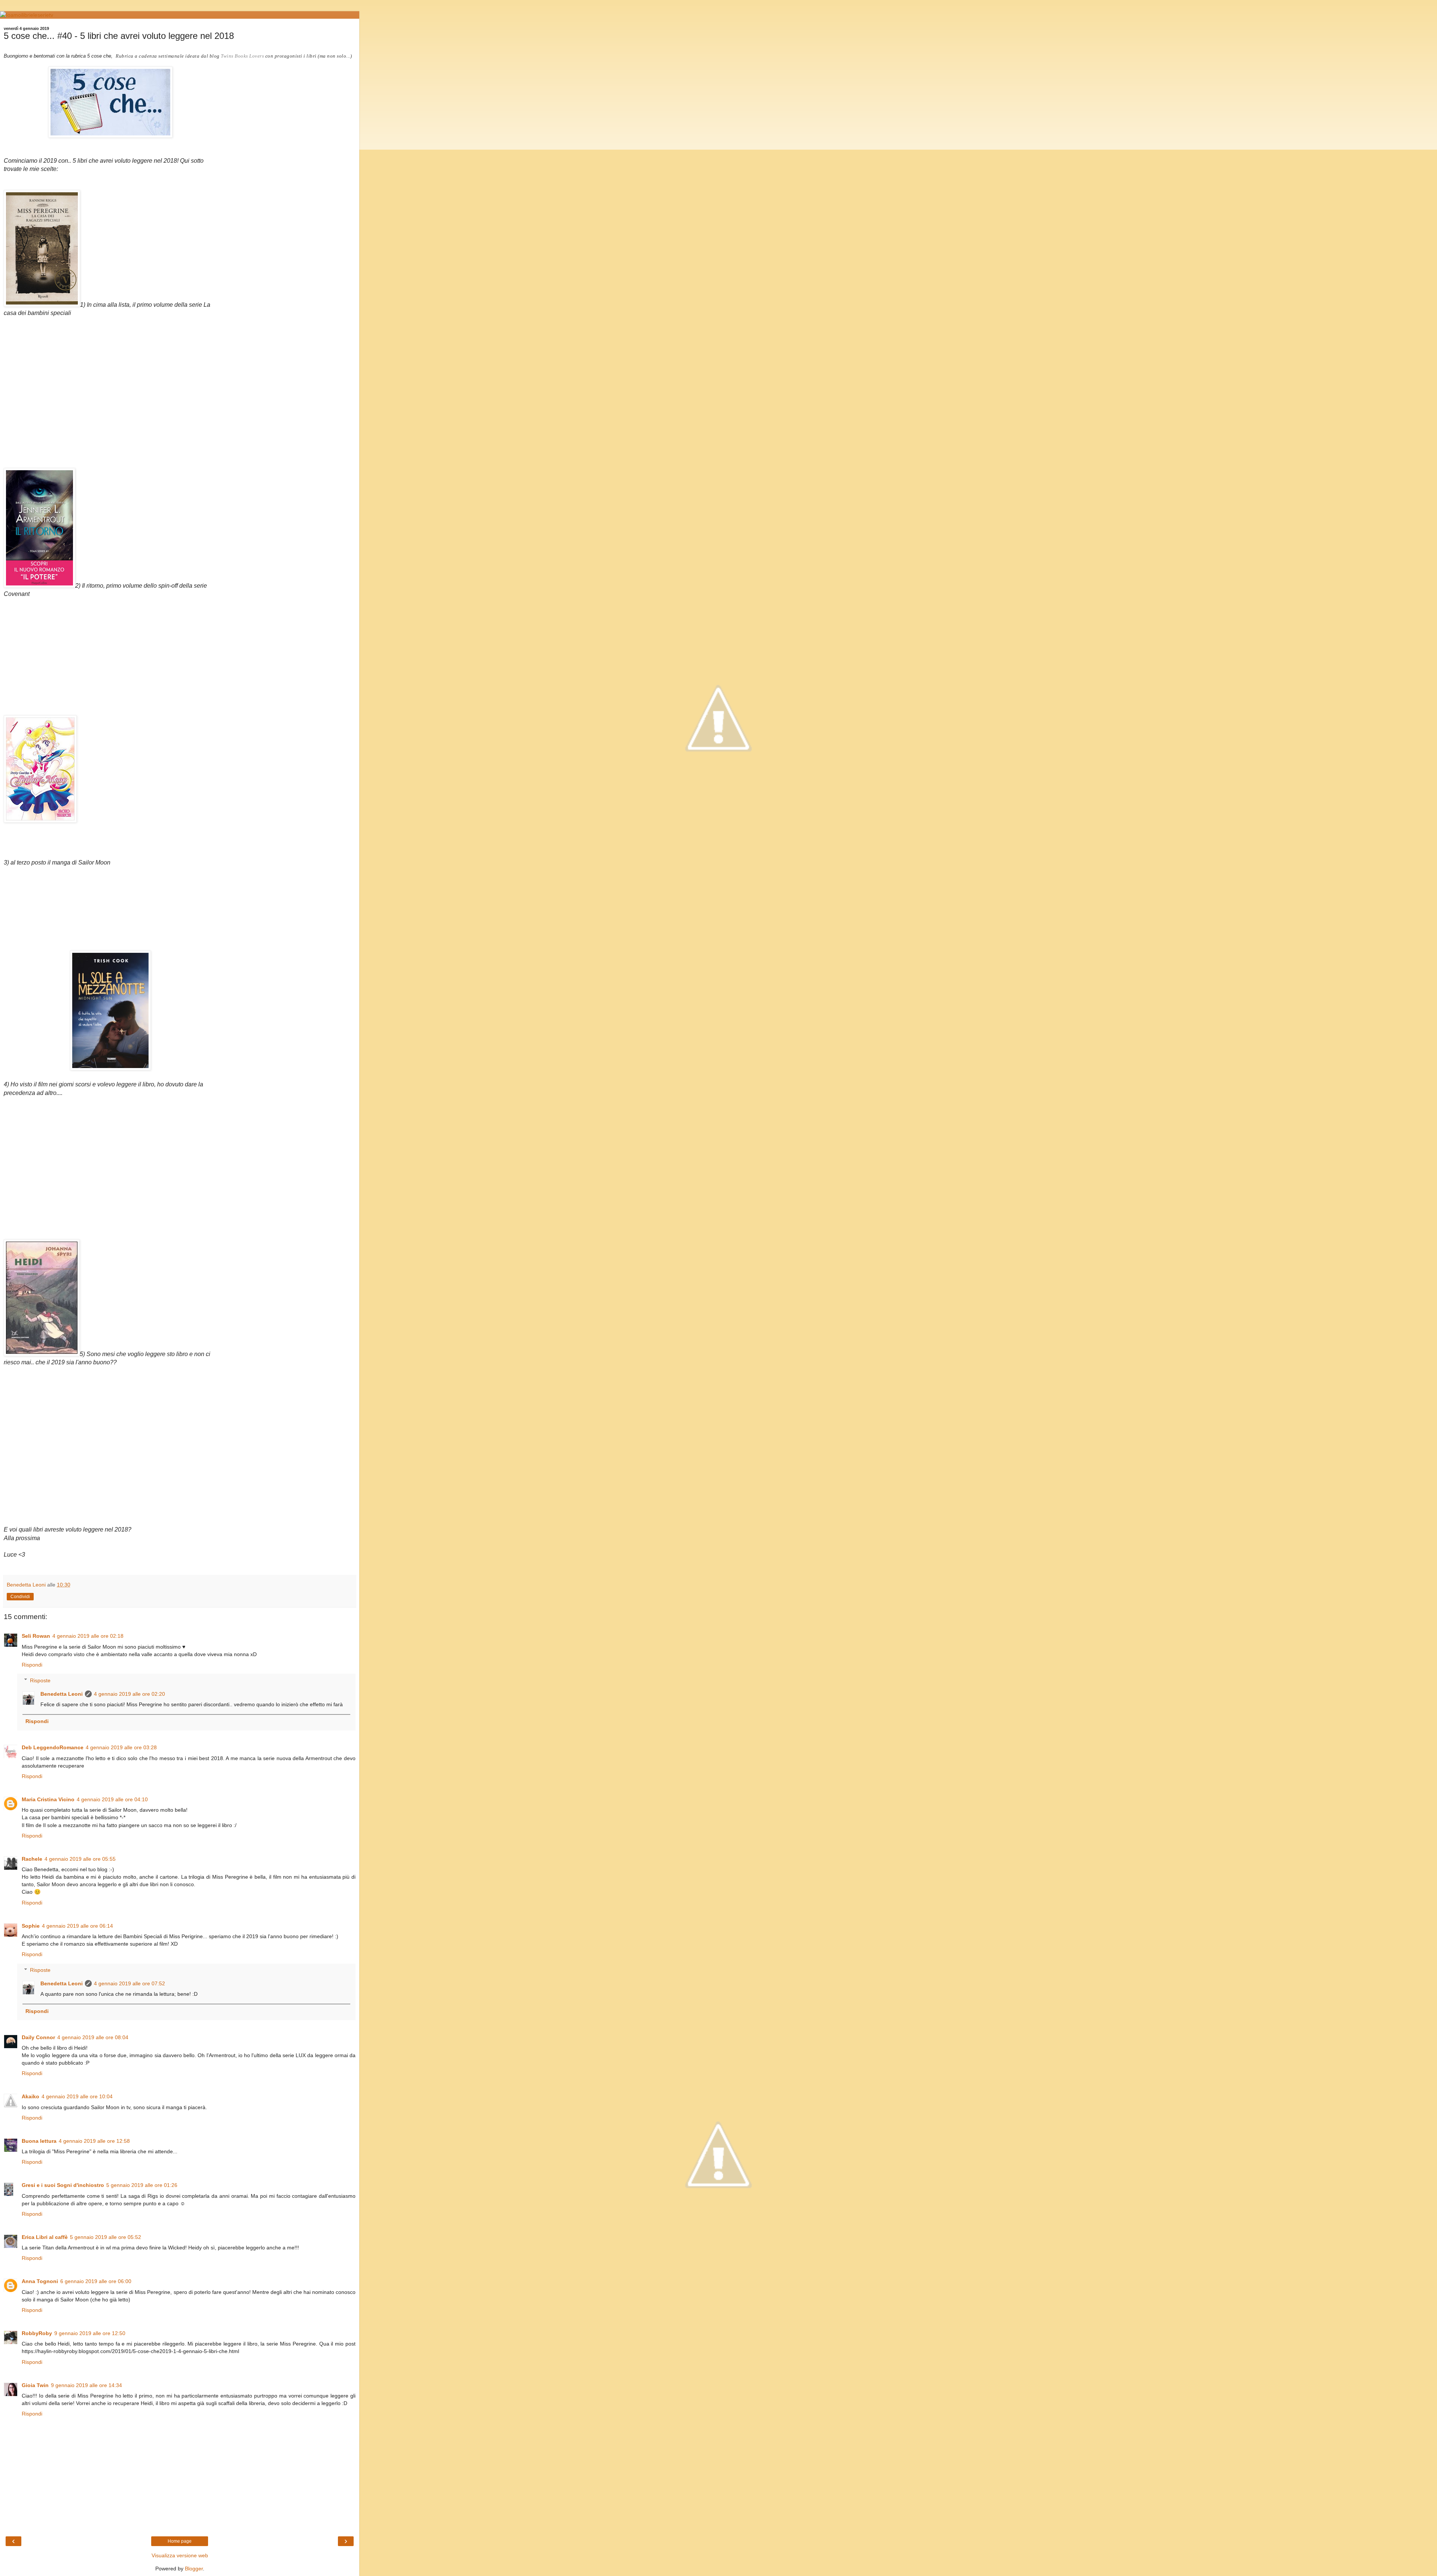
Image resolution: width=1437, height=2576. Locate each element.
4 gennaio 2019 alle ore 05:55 (80, 1859)
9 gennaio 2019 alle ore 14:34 (86, 2385)
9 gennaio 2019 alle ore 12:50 (90, 2333)
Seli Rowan (36, 1636)
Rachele (32, 1859)
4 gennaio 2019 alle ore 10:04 (77, 2096)
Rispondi (32, 1665)
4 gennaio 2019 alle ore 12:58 (94, 2141)
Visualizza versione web (180, 2555)
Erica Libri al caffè (45, 2237)
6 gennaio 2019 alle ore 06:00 (96, 2281)
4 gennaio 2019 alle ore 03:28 (121, 1747)
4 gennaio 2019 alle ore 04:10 (112, 1799)
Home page (180, 2541)
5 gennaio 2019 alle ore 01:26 (142, 2185)
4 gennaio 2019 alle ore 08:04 (93, 2037)
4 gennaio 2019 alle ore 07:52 (129, 1983)
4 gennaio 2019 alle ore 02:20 (129, 1694)
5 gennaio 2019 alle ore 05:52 (106, 2237)
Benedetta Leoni (62, 1694)
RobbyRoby (37, 2333)
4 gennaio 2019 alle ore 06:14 (77, 1926)
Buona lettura (39, 2141)
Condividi (20, 1597)
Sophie (31, 1926)
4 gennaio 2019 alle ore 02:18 (88, 1636)
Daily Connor (38, 2037)
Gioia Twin (35, 2385)
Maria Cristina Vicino (48, 1799)
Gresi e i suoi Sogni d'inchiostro (63, 2185)
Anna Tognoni (40, 2281)
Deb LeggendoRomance (53, 1747)
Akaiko (30, 2096)
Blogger (194, 2569)
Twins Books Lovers (242, 56)
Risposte (40, 1680)
